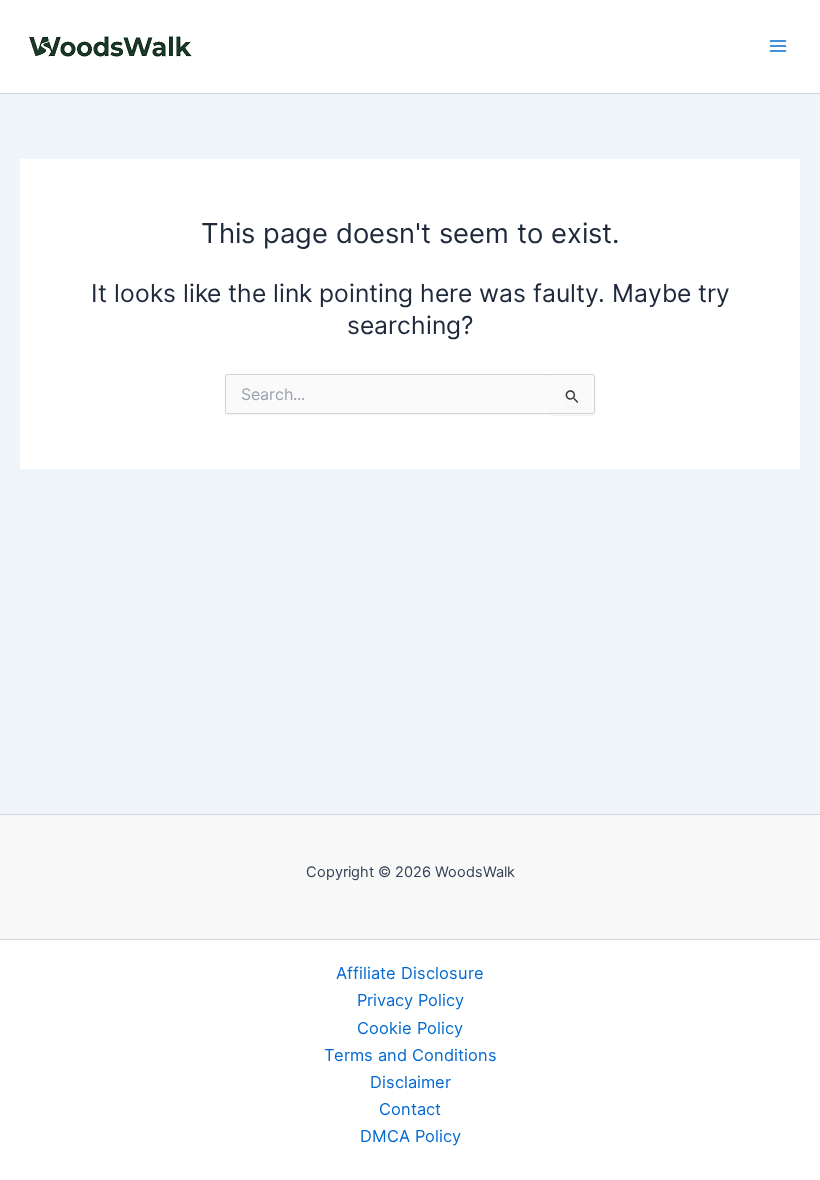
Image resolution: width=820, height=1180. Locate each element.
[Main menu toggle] (777, 46)
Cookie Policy (410, 1028)
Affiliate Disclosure (410, 973)
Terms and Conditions (410, 1055)
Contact (410, 1109)
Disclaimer (410, 1082)
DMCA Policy (410, 1136)
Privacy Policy (410, 1000)
